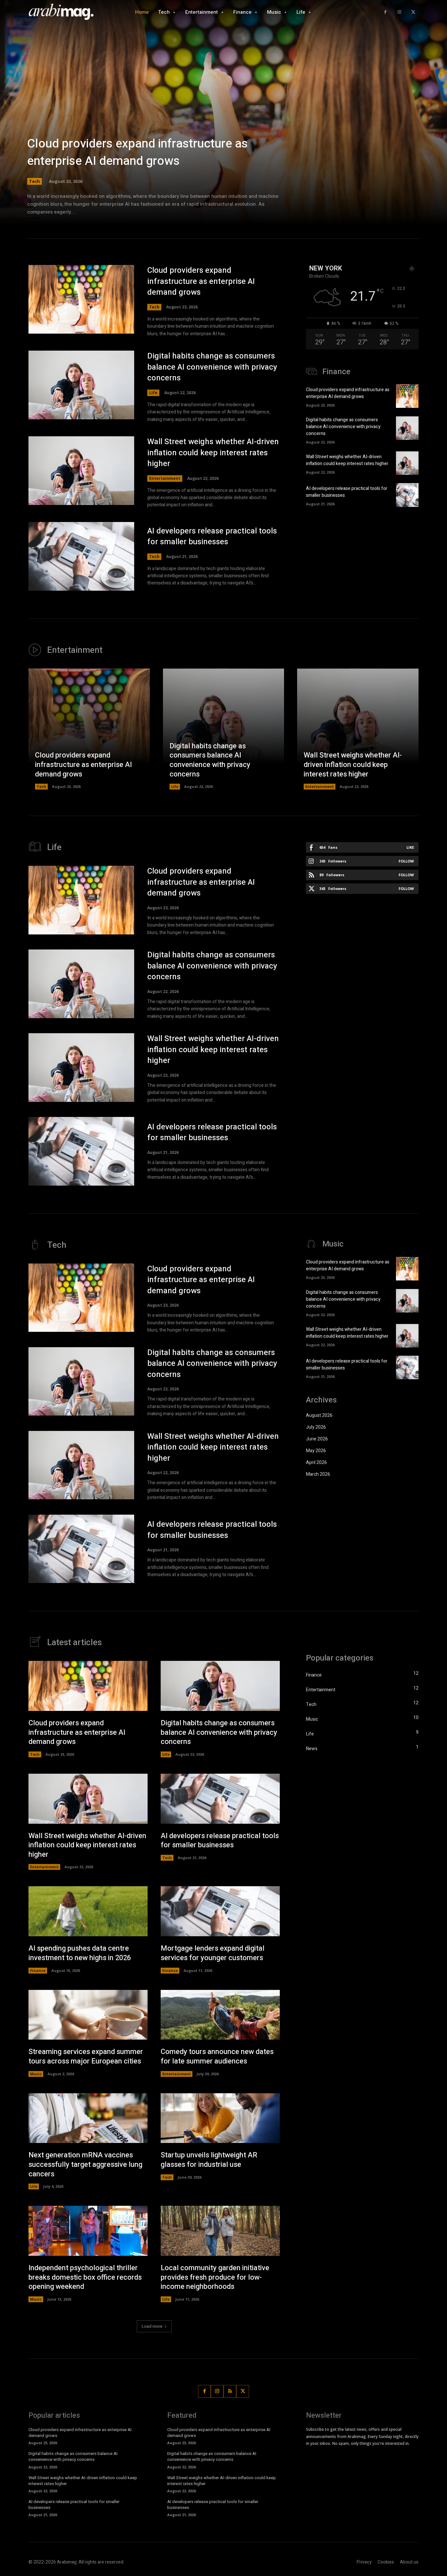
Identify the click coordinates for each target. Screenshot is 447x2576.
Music (36, 2074)
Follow (406, 861)
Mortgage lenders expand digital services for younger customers (213, 1953)
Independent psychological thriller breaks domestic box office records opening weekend (85, 2277)
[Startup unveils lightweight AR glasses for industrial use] (220, 2118)
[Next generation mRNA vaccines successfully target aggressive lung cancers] (88, 2118)
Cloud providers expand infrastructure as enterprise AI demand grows (137, 152)
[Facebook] (385, 12)
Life (153, 393)
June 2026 (317, 1439)
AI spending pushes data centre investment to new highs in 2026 (80, 1953)
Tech (35, 181)
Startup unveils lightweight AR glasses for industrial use (209, 2160)
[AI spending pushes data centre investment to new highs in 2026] (88, 1911)
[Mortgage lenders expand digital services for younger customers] (220, 1911)
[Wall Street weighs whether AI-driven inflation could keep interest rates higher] (81, 471)
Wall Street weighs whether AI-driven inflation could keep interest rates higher (213, 453)
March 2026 (318, 1474)
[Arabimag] (65, 12)
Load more (152, 2326)
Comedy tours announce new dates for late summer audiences (217, 2056)
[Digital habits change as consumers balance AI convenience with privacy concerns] (81, 385)
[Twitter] (413, 12)
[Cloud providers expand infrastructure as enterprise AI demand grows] (223, 121)
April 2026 (316, 1462)
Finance (38, 1970)
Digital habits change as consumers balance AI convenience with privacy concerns (212, 367)
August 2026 (319, 1415)
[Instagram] (399, 12)
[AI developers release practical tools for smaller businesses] (81, 556)
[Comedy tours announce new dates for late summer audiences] (220, 2015)
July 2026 (316, 1427)
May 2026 (316, 1451)
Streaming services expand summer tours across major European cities (86, 2056)
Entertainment (165, 478)
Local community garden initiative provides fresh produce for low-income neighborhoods (215, 2277)
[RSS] (230, 2391)
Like (410, 847)
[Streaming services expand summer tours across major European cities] (88, 2015)
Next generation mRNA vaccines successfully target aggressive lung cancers (85, 2164)
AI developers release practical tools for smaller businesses (212, 537)
